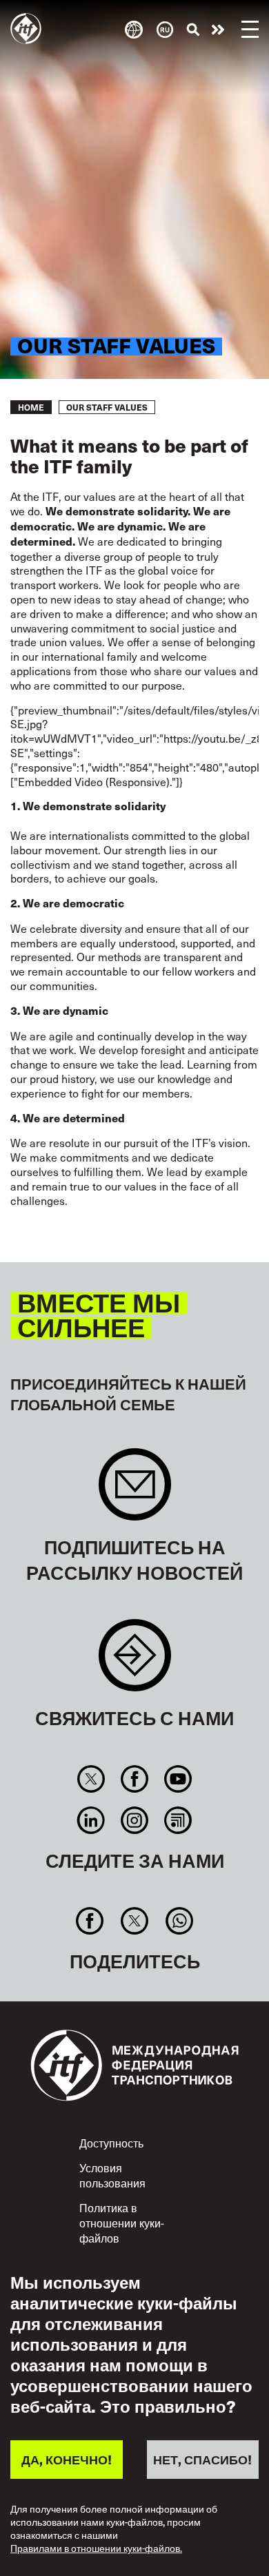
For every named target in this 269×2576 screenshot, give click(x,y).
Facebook (134, 1779)
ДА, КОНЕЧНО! (67, 2459)
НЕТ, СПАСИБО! (202, 2459)
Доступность (111, 2143)
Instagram (134, 1820)
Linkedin (91, 1820)
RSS (178, 1820)
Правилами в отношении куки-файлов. (96, 2549)
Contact (135, 1662)
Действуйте (218, 30)
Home (31, 407)
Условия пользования (112, 2175)
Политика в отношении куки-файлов (122, 2222)
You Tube (178, 1779)
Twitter (91, 1779)
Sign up (135, 1491)
